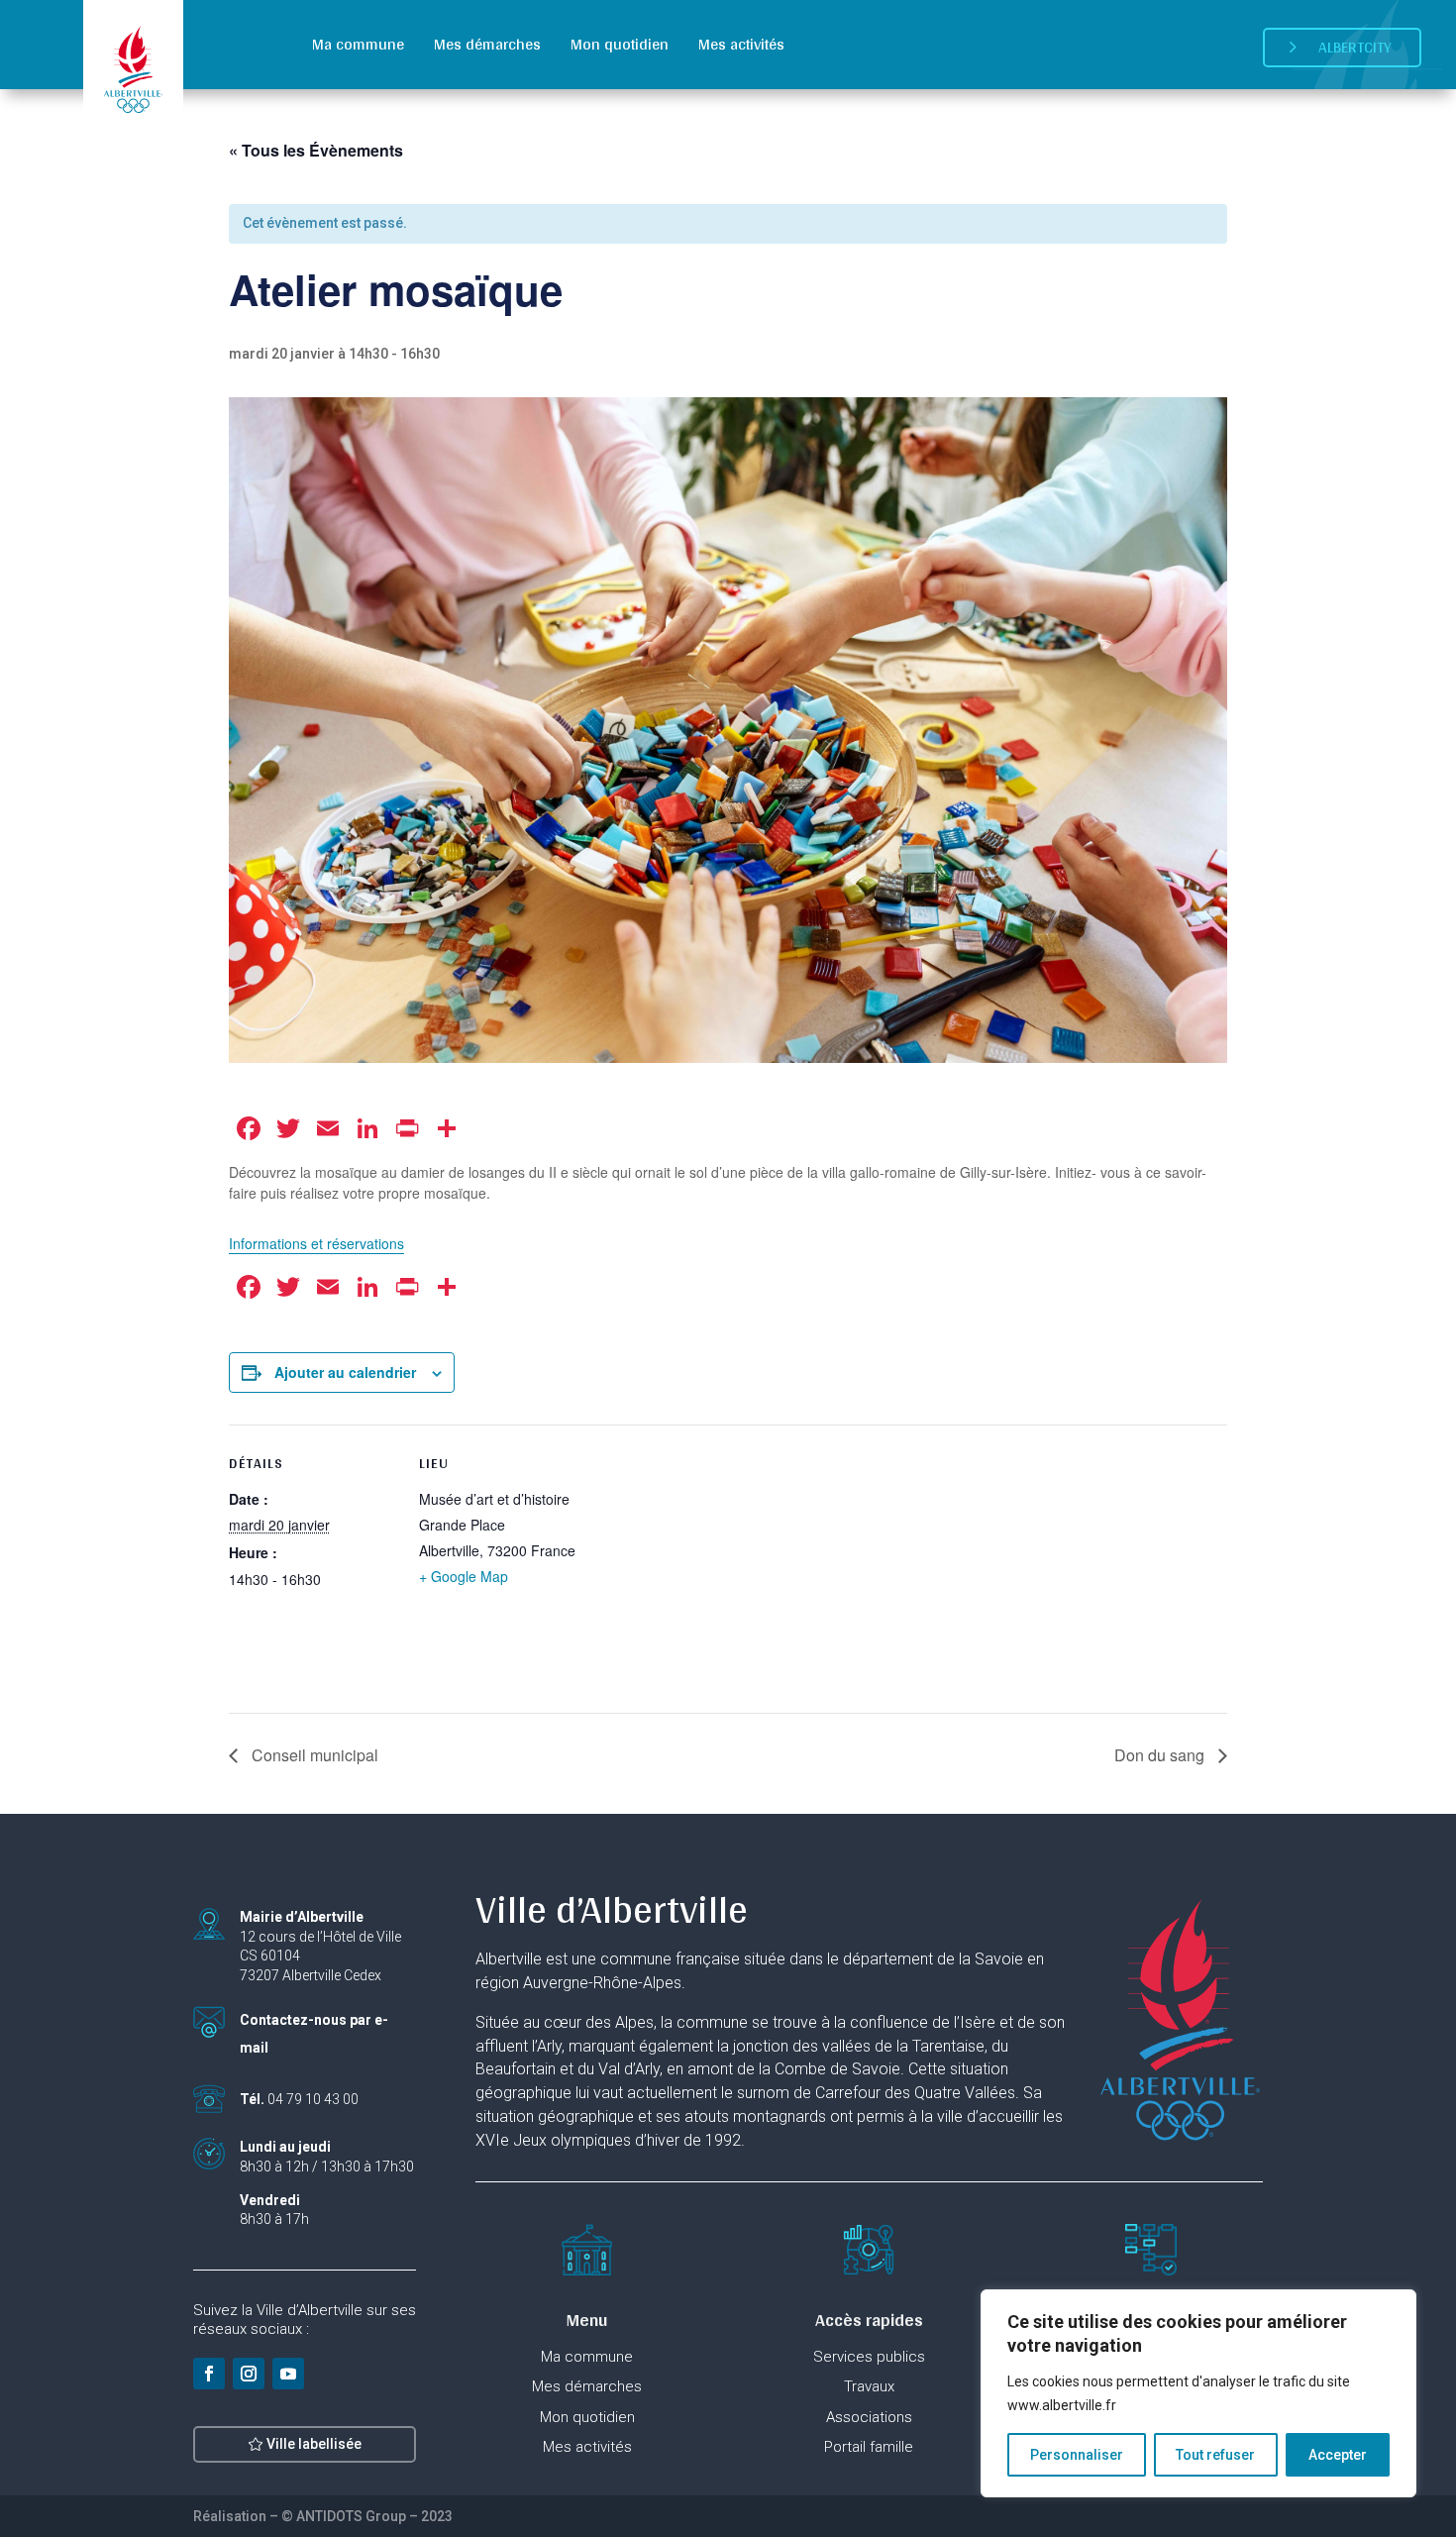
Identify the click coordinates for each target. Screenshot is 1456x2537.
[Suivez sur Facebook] (209, 2374)
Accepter (1338, 2455)
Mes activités (741, 44)
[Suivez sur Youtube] (288, 2374)
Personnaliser (1077, 2455)
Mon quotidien (620, 44)
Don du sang (1161, 1755)
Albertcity (1355, 47)
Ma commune (358, 44)
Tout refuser (1215, 2455)
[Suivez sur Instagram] (249, 2374)
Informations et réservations (316, 1243)
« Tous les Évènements (316, 150)
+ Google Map (464, 1576)
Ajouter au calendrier (345, 1372)
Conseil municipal (313, 1755)
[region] (1198, 2393)
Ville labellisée (314, 2444)
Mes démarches (487, 44)
